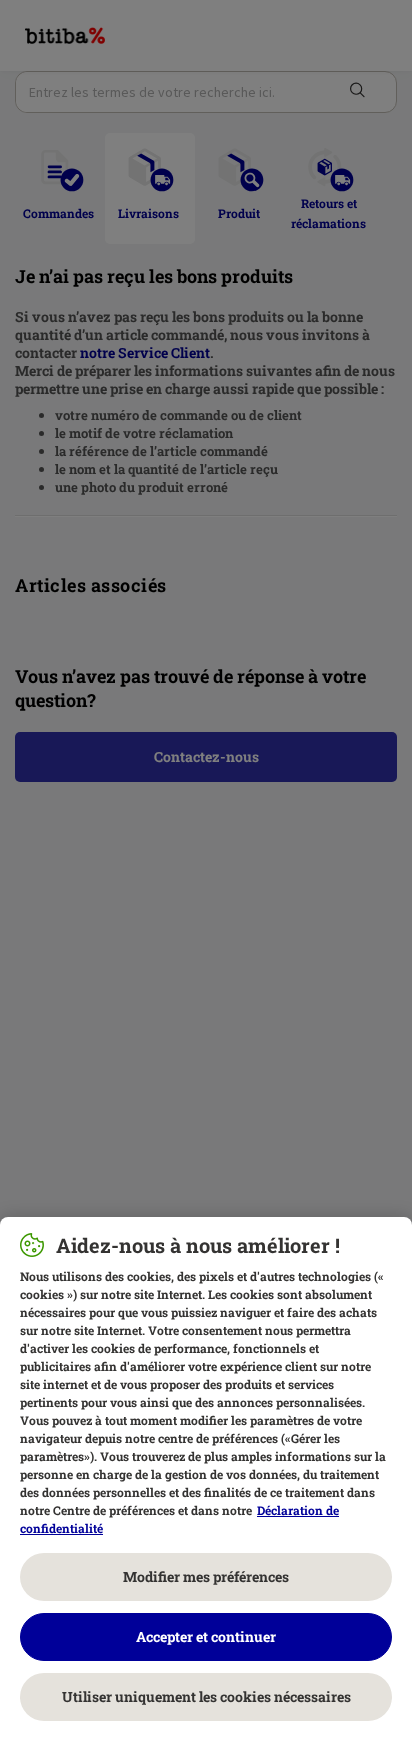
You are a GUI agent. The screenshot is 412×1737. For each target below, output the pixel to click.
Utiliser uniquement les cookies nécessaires (206, 1696)
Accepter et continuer (206, 1636)
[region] (206, 1477)
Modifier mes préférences (206, 1576)
